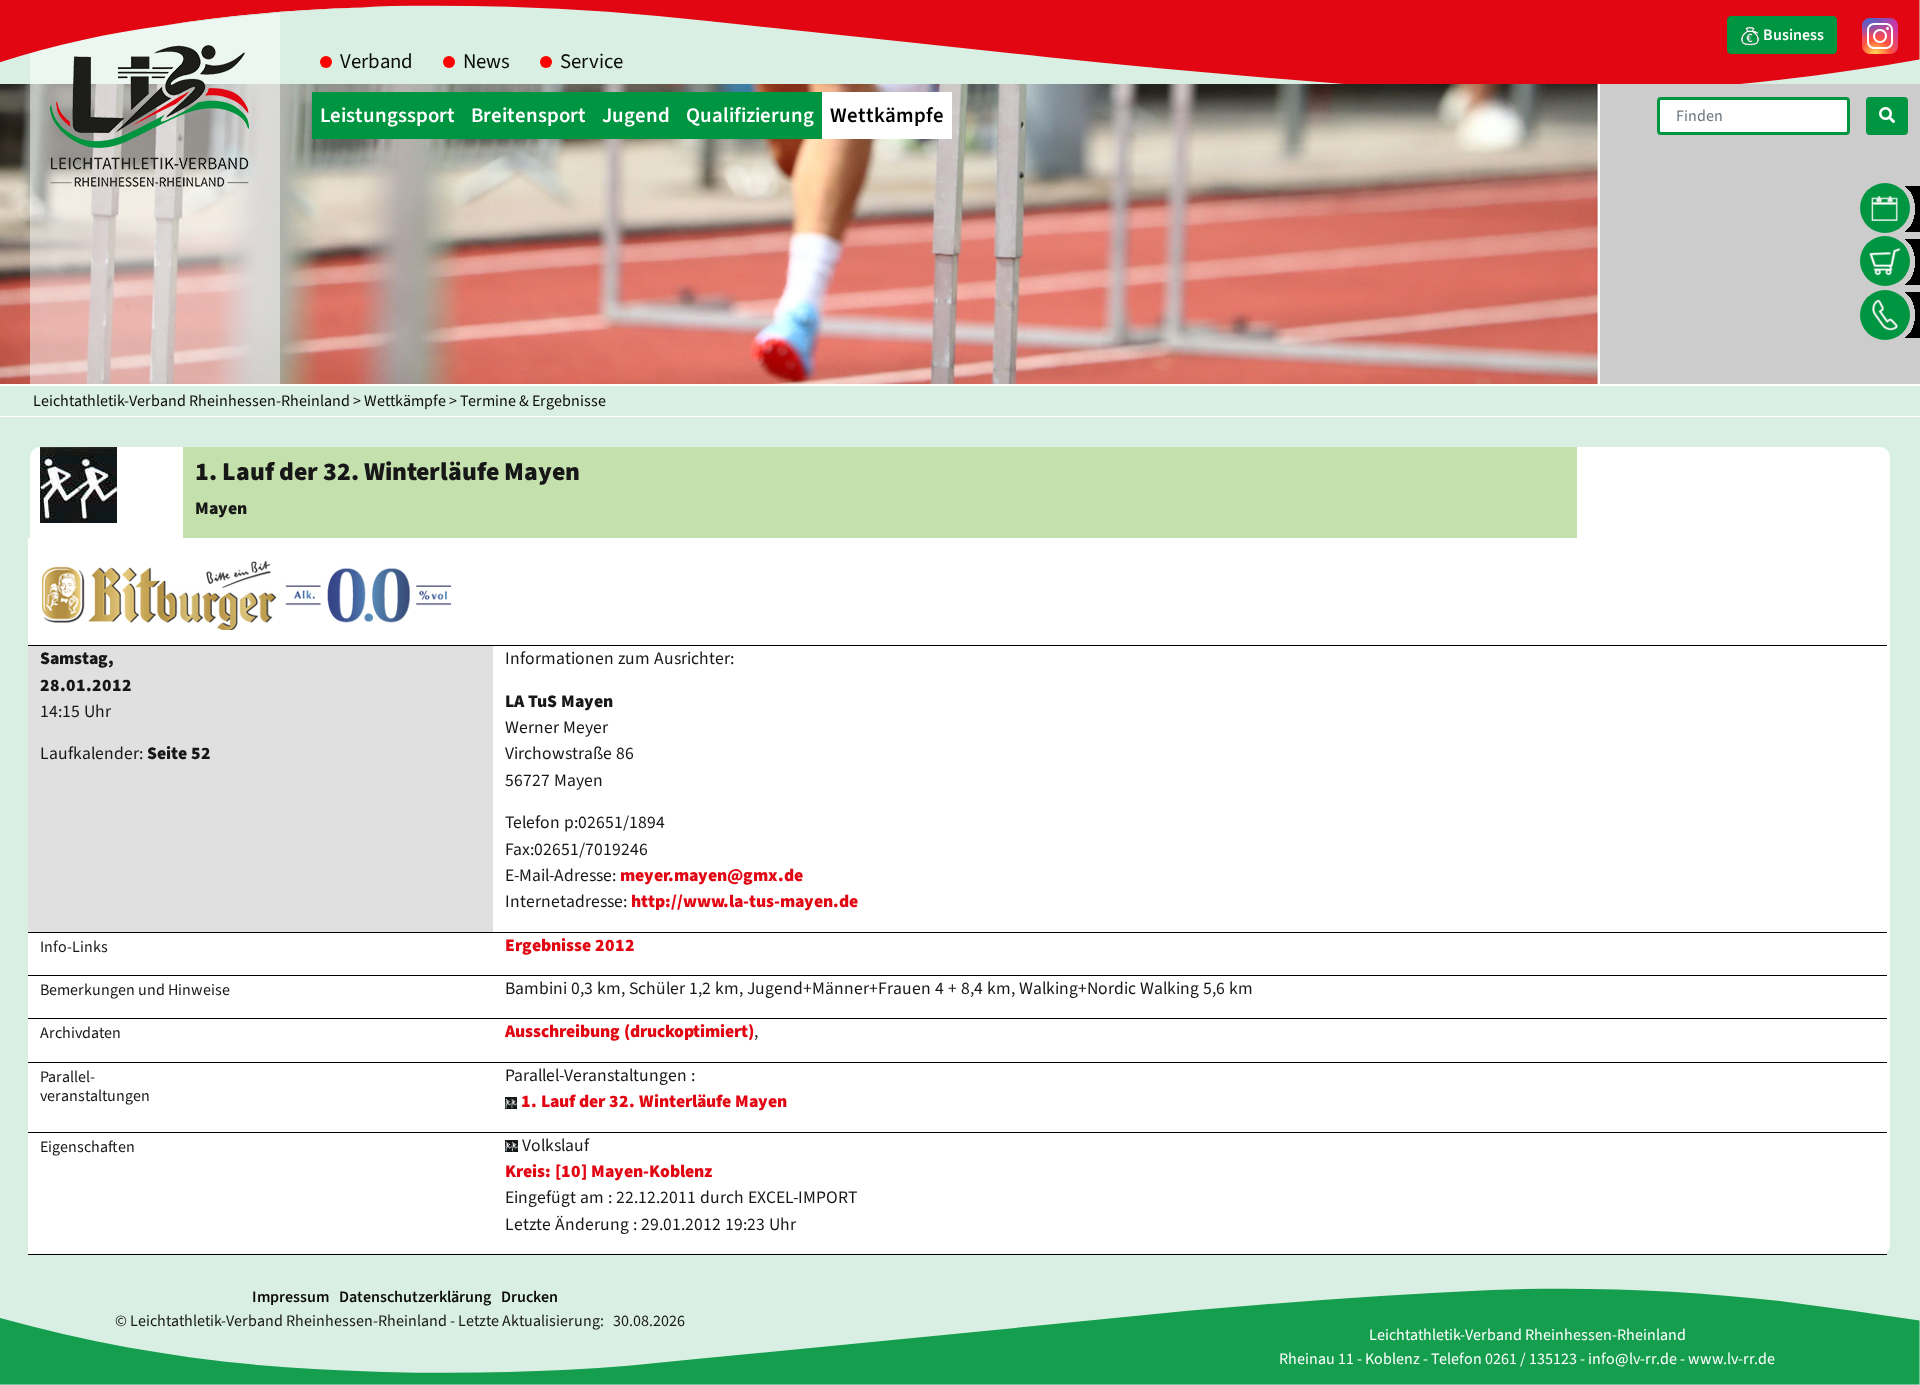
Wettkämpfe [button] (887, 115)
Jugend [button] (636, 115)
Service (591, 61)
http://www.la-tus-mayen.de (744, 901)
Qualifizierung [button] (750, 115)
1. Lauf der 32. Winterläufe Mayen (654, 1101)
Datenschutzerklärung (415, 1297)
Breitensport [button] (528, 115)
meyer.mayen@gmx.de (711, 875)
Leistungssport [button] (387, 115)
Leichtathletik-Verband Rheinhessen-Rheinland (191, 401)
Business (1792, 35)
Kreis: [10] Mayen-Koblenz (608, 1171)
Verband (376, 61)
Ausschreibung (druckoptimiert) (629, 1031)
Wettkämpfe (405, 401)
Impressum (290, 1297)
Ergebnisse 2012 (570, 945)
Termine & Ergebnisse (533, 401)
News (486, 61)
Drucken (529, 1297)
